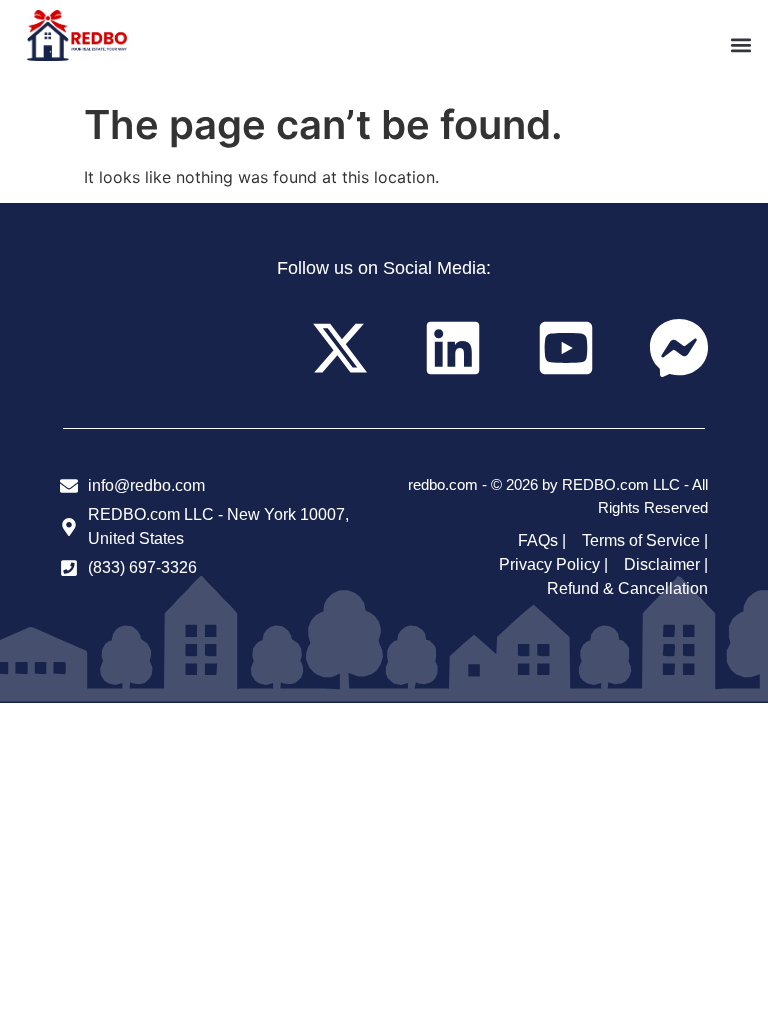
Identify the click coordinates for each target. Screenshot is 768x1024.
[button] (741, 45)
